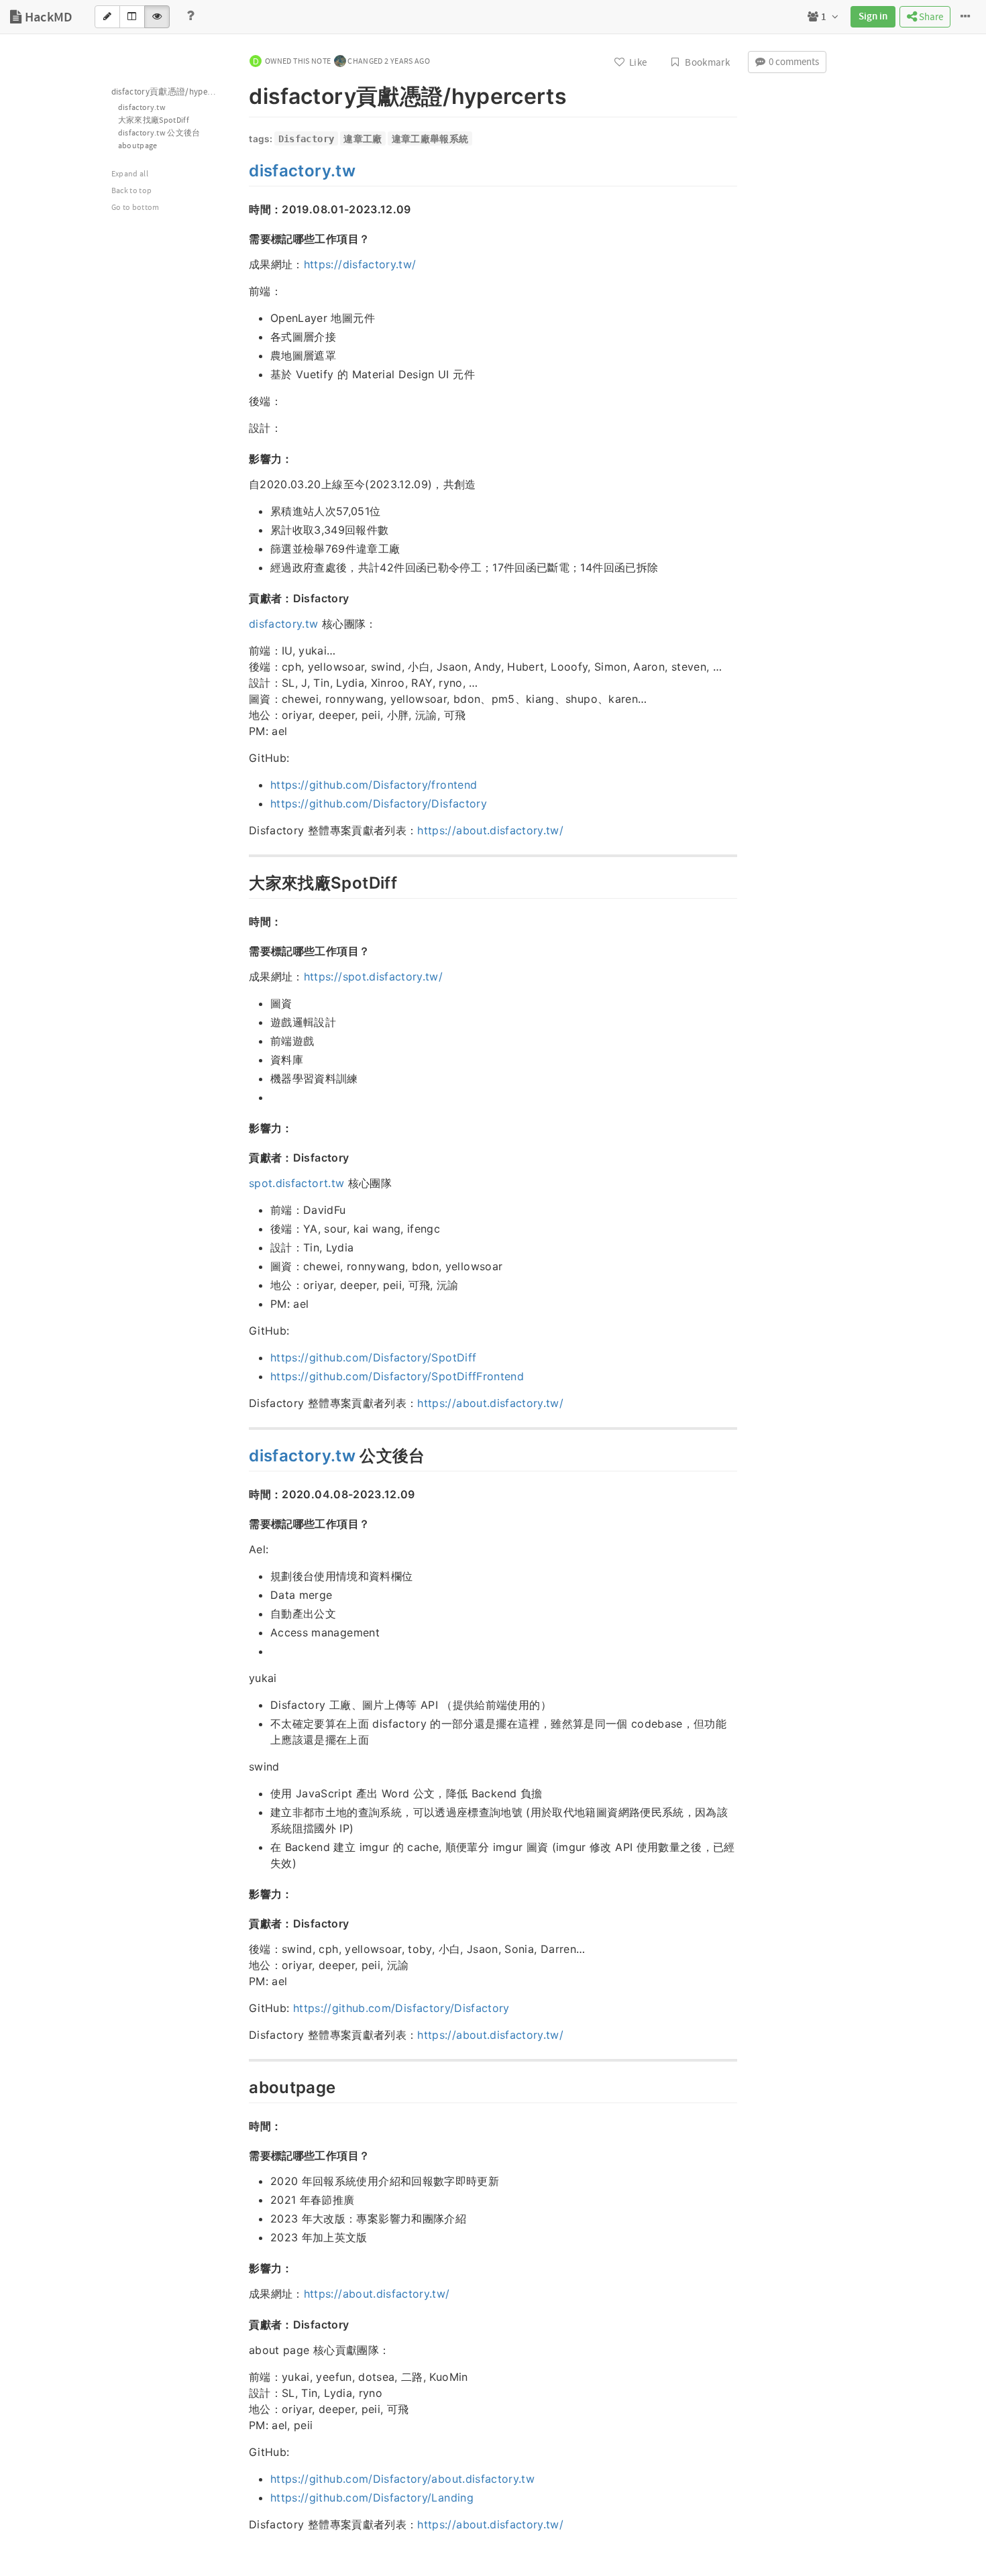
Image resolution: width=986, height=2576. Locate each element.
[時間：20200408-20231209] (242, 1494)
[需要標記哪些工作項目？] (242, 238)
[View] (157, 17)
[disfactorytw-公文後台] (242, 1454)
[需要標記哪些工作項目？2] (242, 1523)
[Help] (190, 17)
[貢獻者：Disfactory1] (242, 1157)
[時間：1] (242, 2125)
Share (930, 17)
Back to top (132, 191)
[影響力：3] (242, 2267)
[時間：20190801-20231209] (242, 209)
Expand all (130, 174)
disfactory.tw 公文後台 (159, 133)
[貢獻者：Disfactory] (242, 598)
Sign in (873, 17)
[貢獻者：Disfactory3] (242, 2324)
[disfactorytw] (242, 169)
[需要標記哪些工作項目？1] (242, 950)
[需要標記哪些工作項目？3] (242, 2155)
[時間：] (242, 921)
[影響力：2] (242, 1893)
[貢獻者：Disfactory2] (242, 1923)
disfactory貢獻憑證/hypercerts (171, 92)
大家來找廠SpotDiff (154, 120)
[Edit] (107, 17)
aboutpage (138, 146)
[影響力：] (242, 458)
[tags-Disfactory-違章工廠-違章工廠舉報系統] (242, 139)
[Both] (132, 17)
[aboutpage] (242, 2086)
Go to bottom (135, 208)
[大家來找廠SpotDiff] (242, 881)
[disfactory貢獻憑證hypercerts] (242, 94)
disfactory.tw (142, 108)
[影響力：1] (242, 1127)
